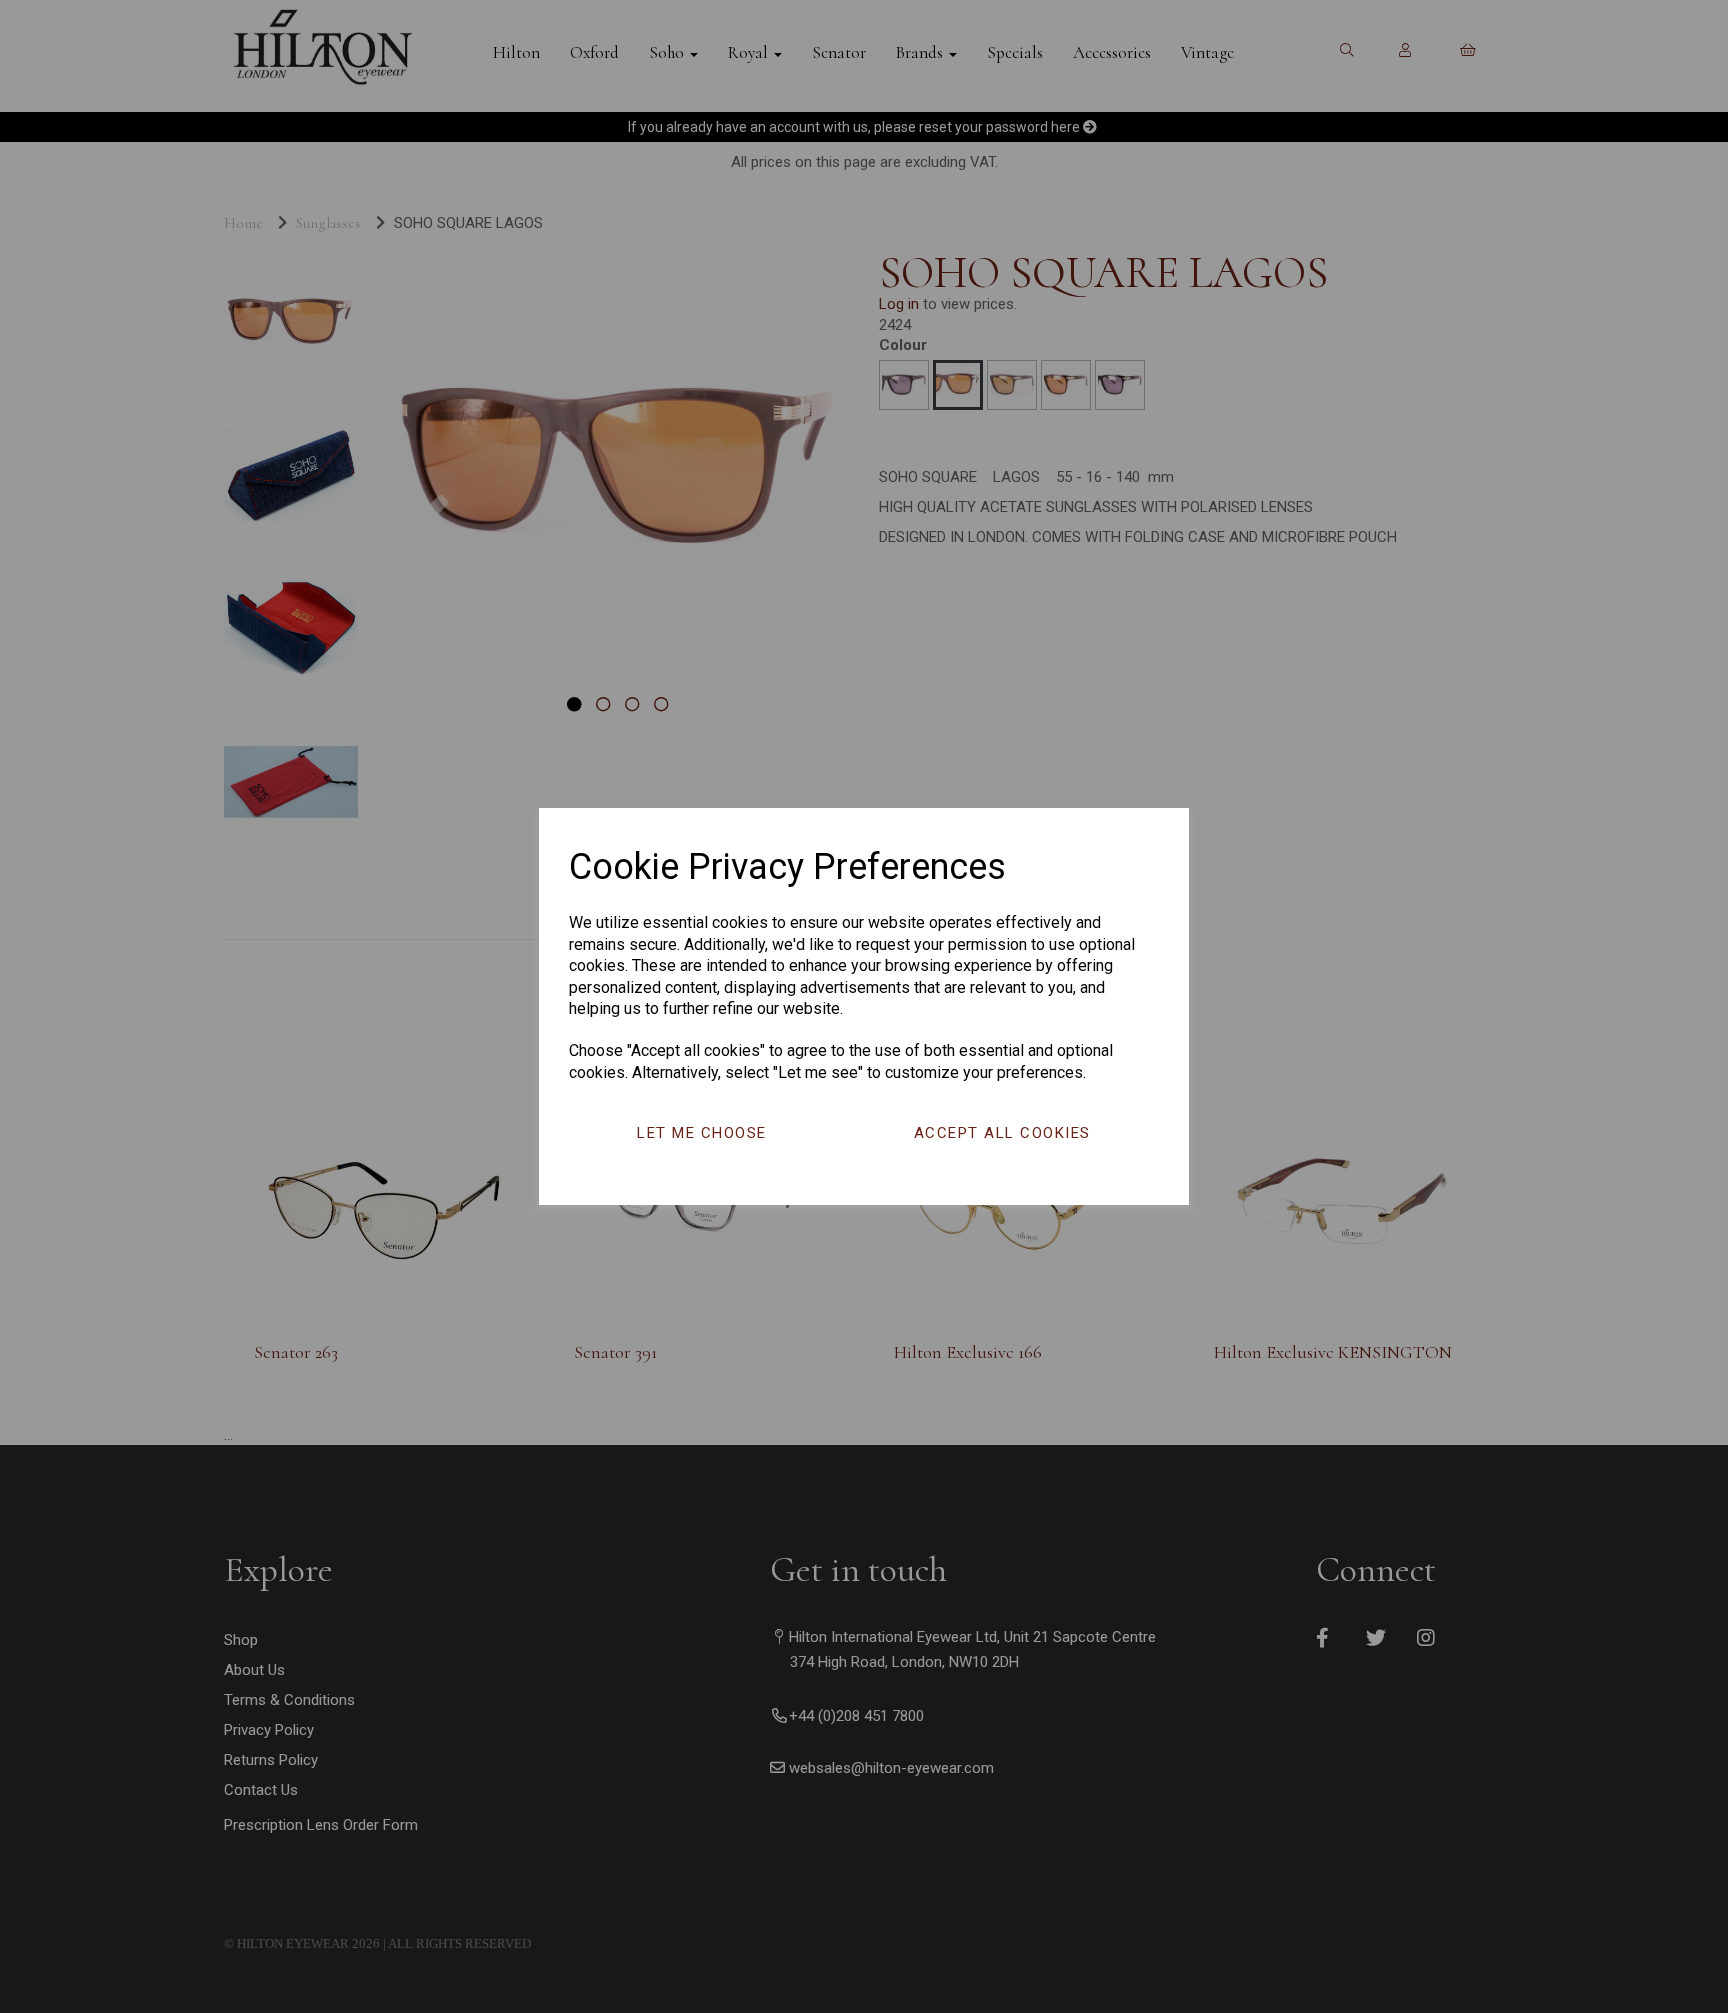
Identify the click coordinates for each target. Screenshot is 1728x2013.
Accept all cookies (1002, 1133)
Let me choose (702, 1133)
